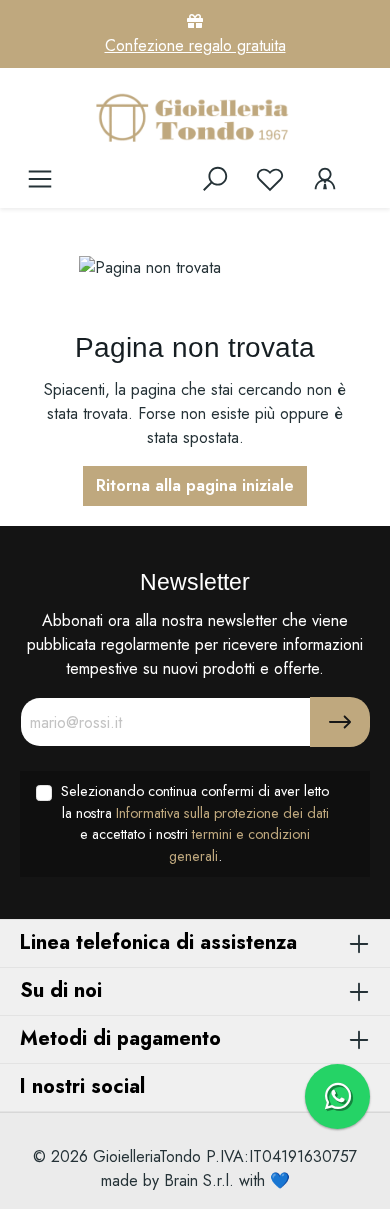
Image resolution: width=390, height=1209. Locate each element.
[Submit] (340, 722)
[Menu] (40, 179)
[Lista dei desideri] (270, 179)
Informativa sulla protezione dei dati (222, 813)
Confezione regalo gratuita (195, 45)
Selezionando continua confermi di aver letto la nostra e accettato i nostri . (195, 823)
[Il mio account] (325, 179)
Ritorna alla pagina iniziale (195, 485)
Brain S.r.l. (199, 1180)
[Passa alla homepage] (195, 117)
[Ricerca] (215, 179)
